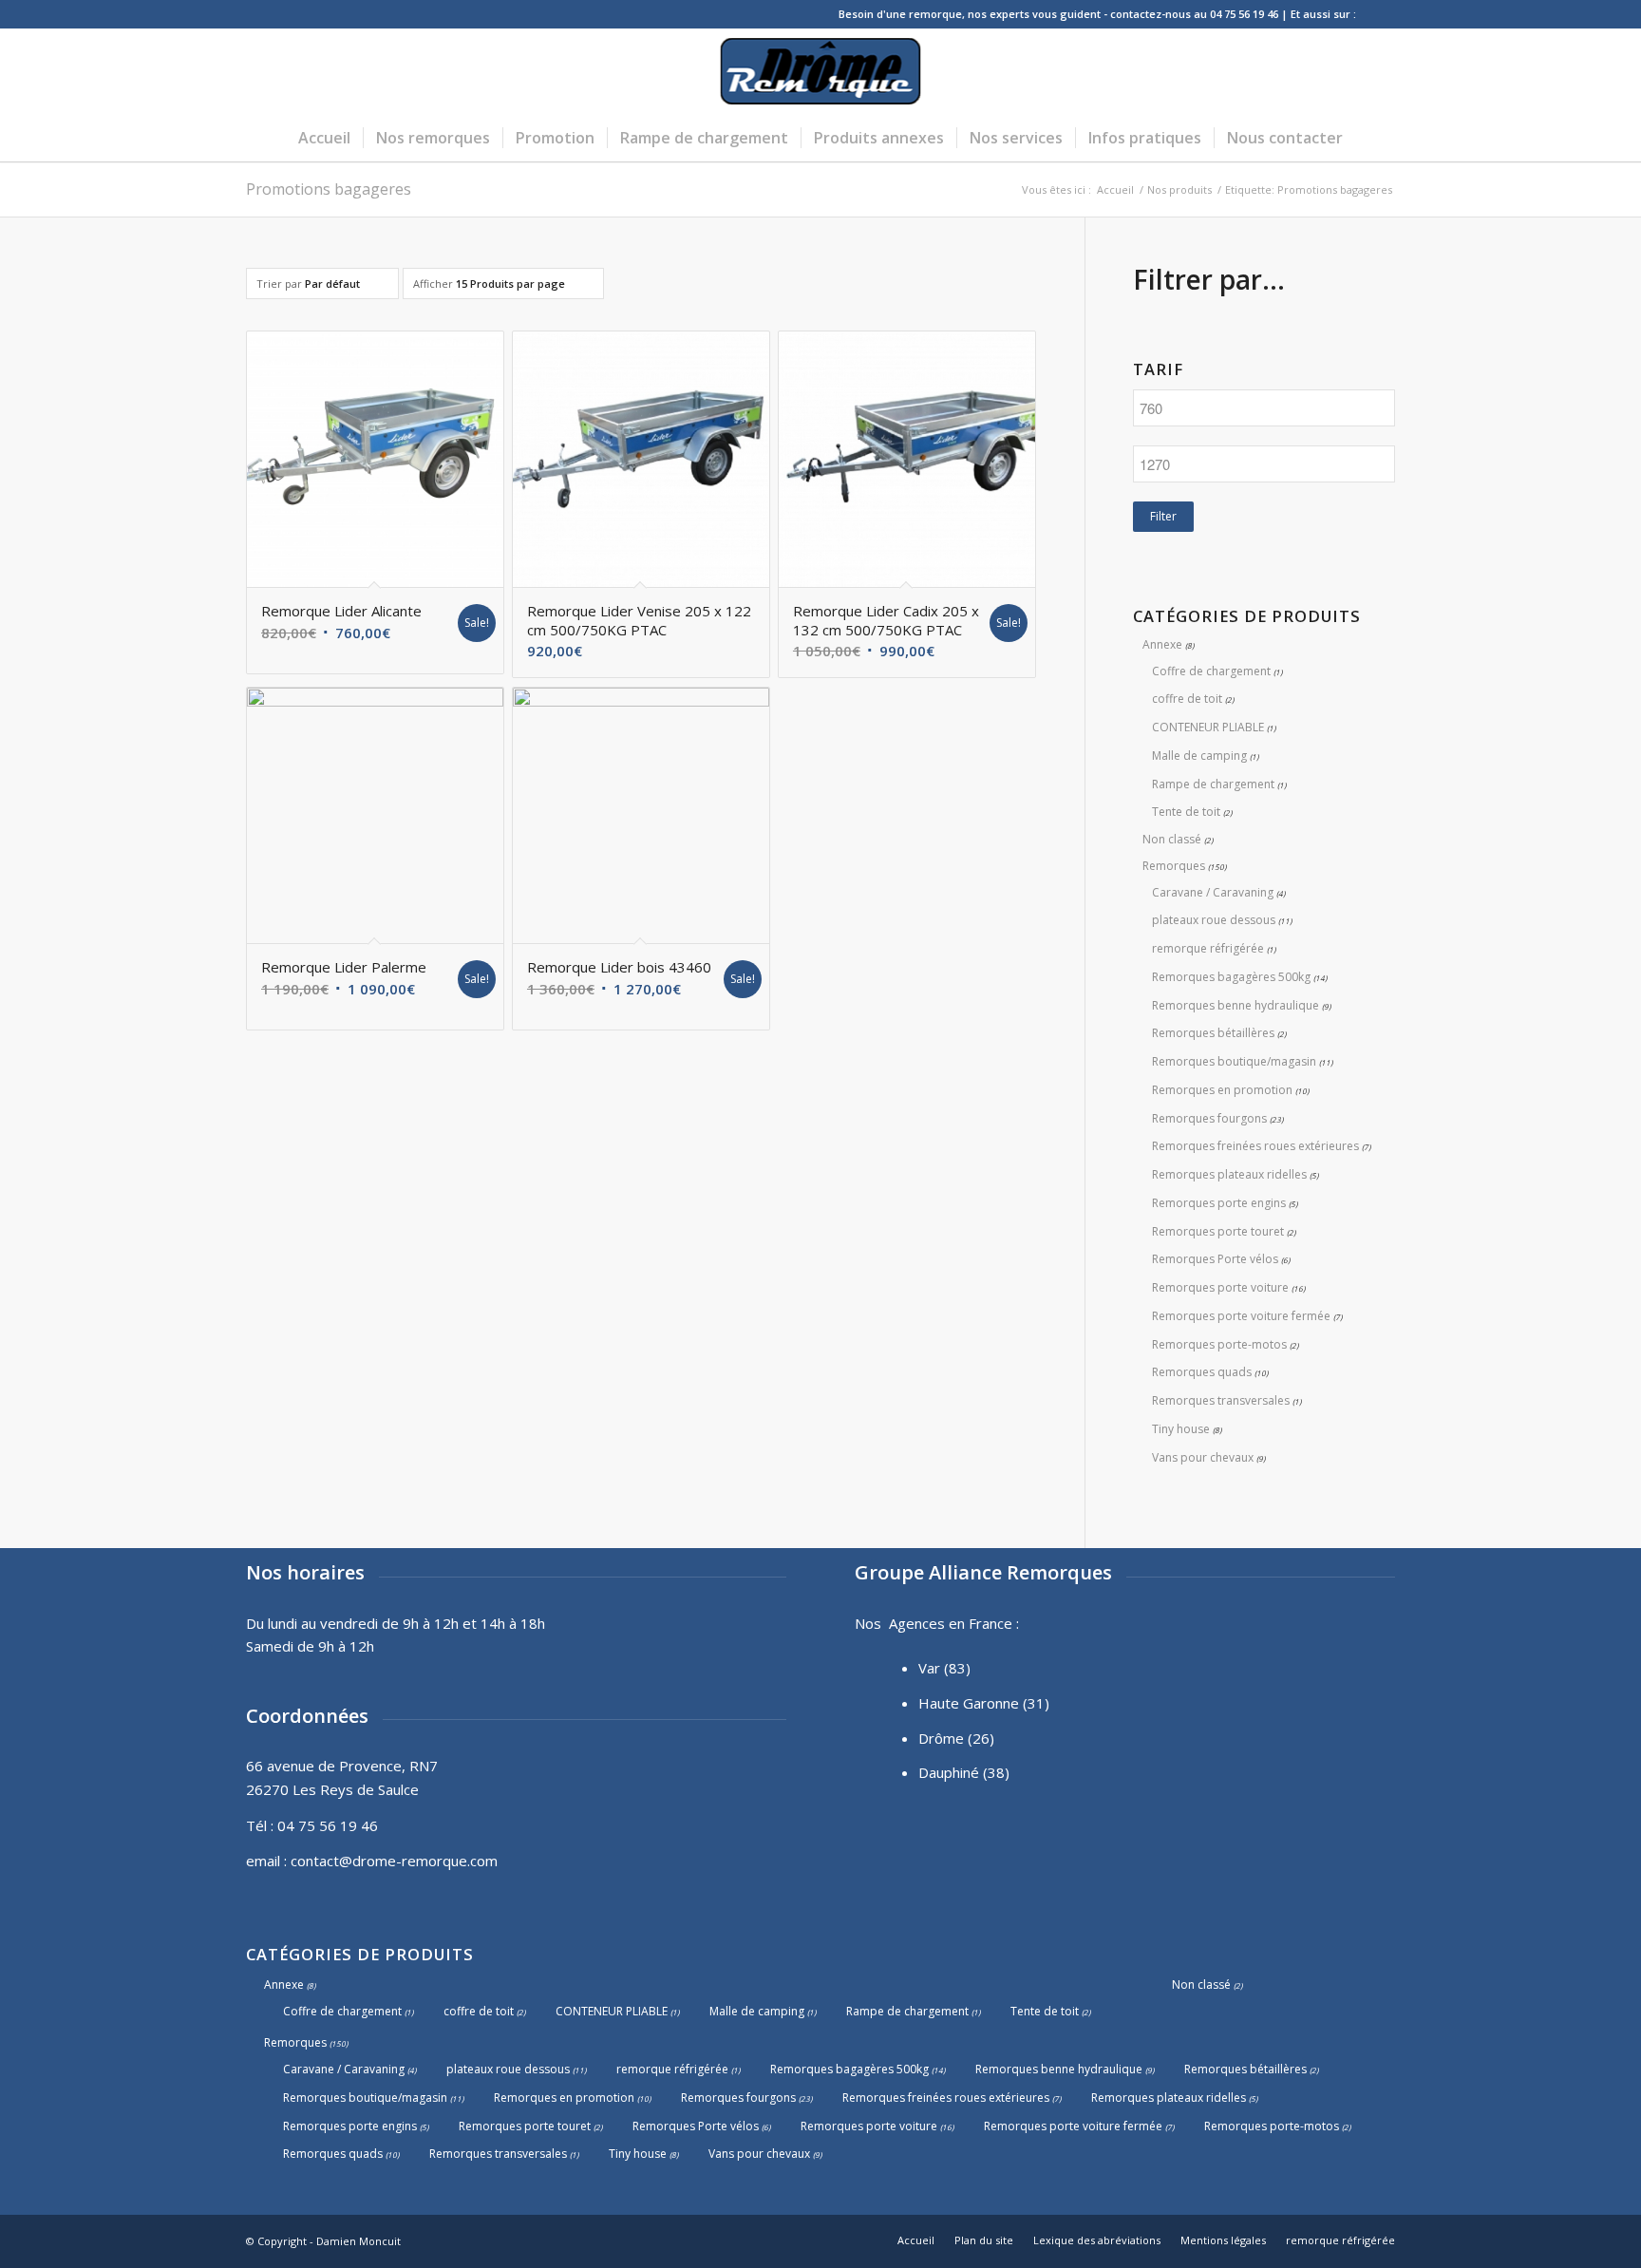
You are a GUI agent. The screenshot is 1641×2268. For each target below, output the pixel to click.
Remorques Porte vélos (1215, 1259)
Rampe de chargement (1213, 784)
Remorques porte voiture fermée (1241, 1316)
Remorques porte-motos (1219, 1344)
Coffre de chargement (1211, 671)
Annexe (1162, 644)
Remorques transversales (1221, 1400)
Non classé (1172, 839)
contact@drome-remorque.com (394, 1861)
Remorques (1174, 866)
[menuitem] (324, 138)
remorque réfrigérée (1208, 948)
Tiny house (1181, 1429)
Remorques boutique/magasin (1234, 1061)
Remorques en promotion (1222, 1090)
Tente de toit (1186, 812)
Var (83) (944, 1668)
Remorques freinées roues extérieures (1255, 1146)
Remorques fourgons (1209, 1118)
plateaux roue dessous (1214, 920)
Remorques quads (1202, 1372)
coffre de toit (1187, 699)
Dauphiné (949, 1772)
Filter (1163, 516)
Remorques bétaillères (1213, 1033)
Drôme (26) (956, 1738)
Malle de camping (1199, 756)
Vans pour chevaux (1203, 1457)
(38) (996, 1772)
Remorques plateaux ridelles (1229, 1174)
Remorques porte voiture (1220, 1287)
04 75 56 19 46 (328, 1825)
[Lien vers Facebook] (1381, 14)
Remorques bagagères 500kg (1231, 977)
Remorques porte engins (1219, 1203)
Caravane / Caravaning (1213, 892)
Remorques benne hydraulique (1235, 1005)
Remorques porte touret (1218, 1231)
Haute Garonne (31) (984, 1703)
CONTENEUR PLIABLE (1208, 727)
